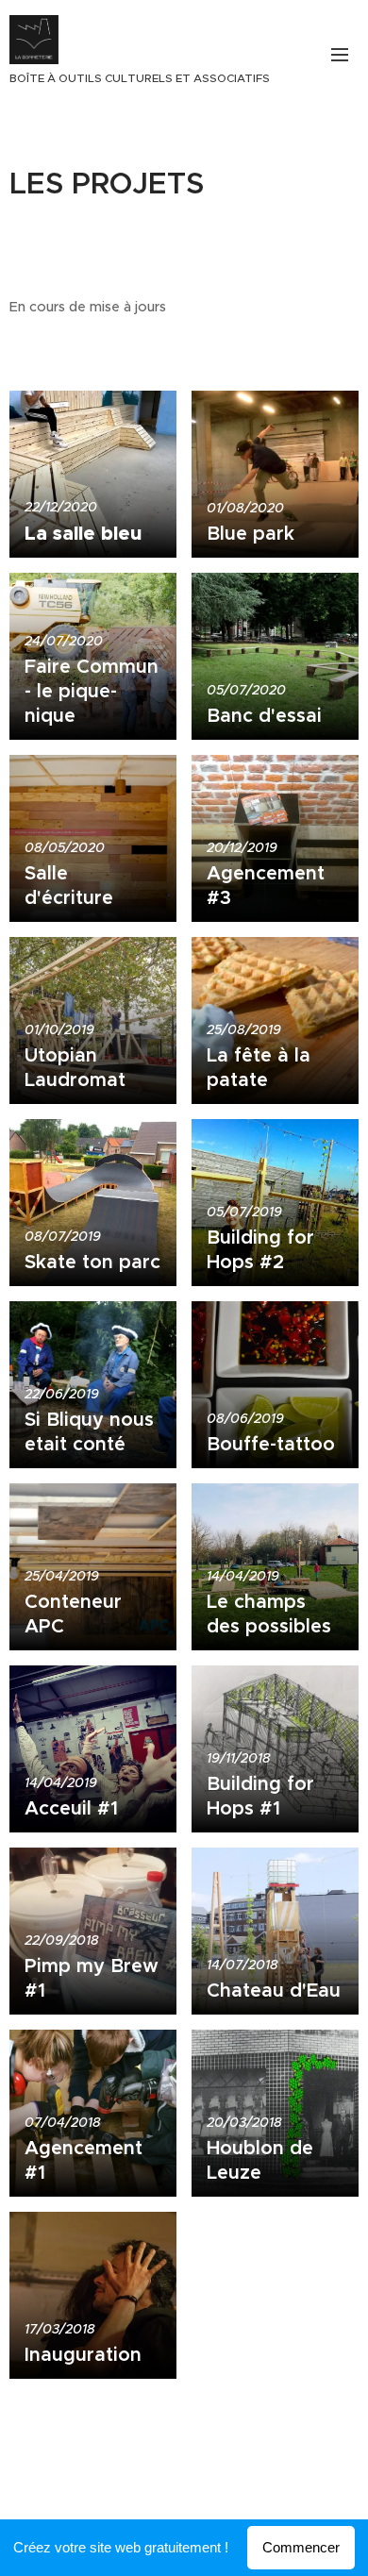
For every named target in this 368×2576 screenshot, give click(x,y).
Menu (340, 54)
